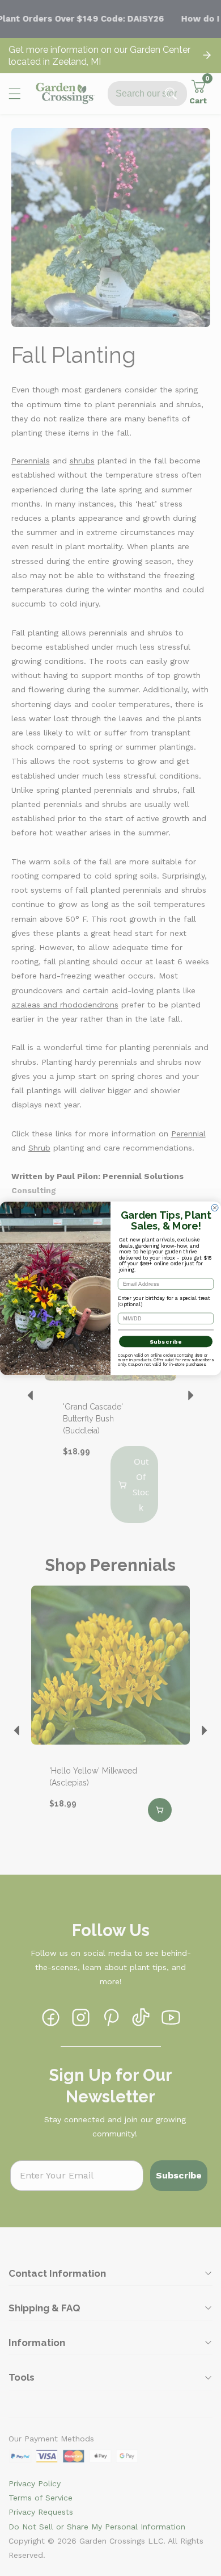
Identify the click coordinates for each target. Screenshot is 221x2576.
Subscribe (166, 1341)
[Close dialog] (215, 1207)
